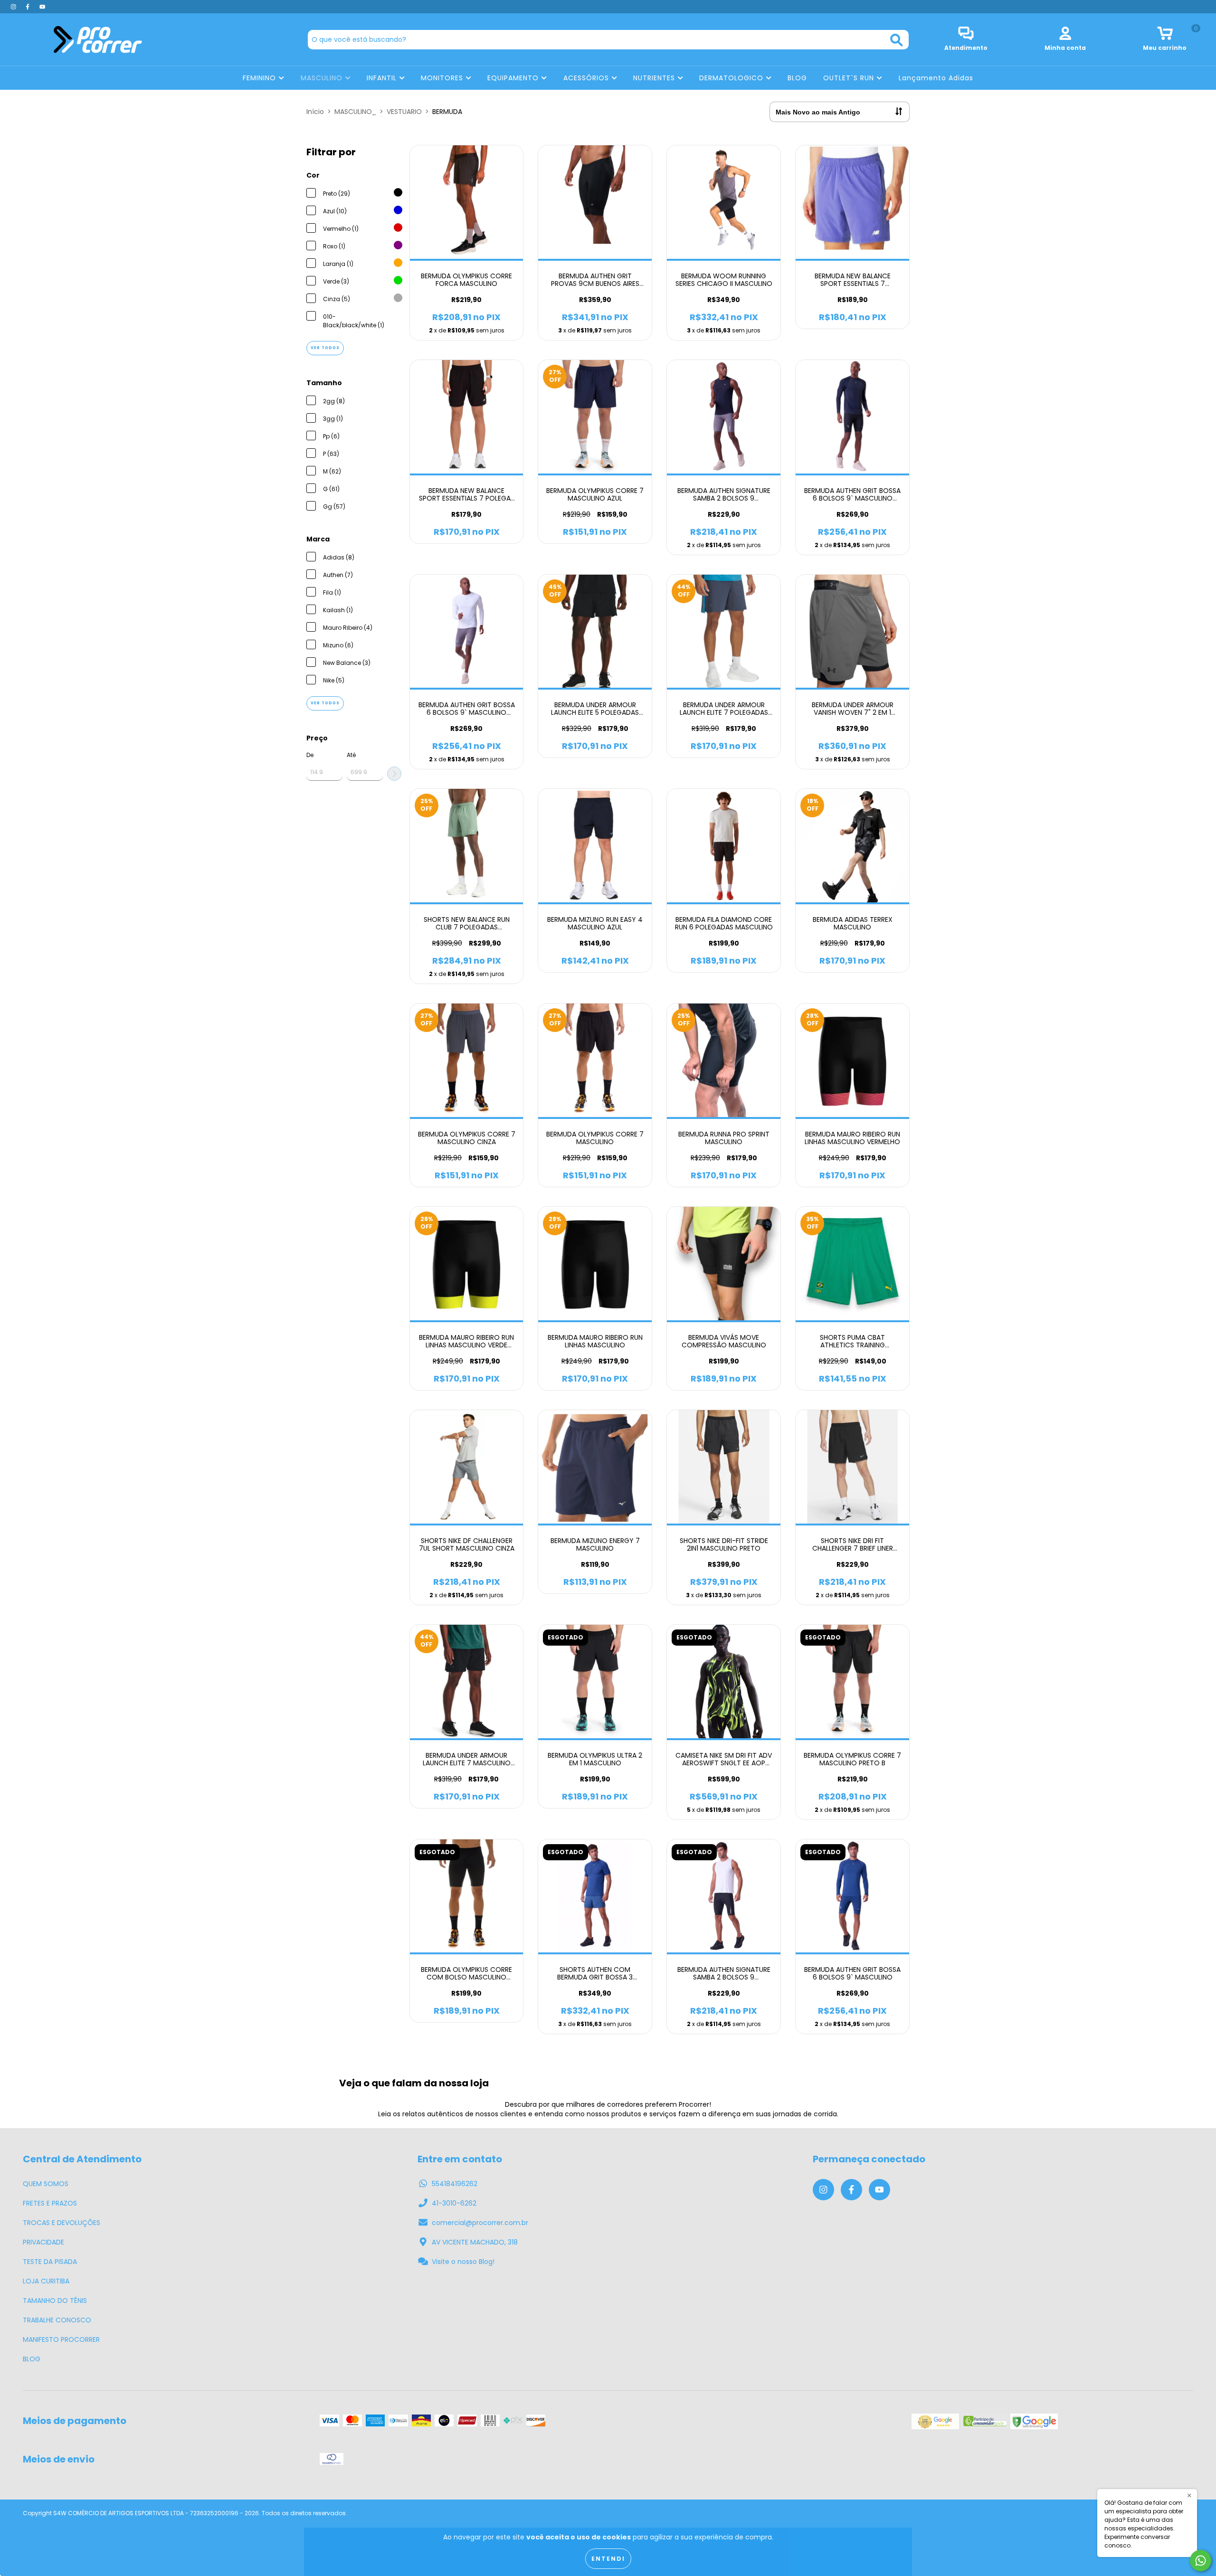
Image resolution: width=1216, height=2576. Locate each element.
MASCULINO (323, 78)
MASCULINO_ (355, 112)
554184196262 (455, 2184)
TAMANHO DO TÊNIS (55, 2301)
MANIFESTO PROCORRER (61, 2339)
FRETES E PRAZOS (50, 2203)
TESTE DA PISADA (50, 2262)
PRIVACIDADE (43, 2242)
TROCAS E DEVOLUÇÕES (62, 2223)
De (310, 755)
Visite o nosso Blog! (463, 2262)
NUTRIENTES (655, 78)
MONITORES (443, 78)
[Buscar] (897, 40)
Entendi (608, 2559)
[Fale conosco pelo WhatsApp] (1201, 2561)
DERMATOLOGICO (732, 78)
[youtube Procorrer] (42, 7)
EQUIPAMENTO (514, 78)
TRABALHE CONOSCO (57, 2320)
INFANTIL (383, 78)
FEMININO (261, 78)
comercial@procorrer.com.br (480, 2223)
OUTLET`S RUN (850, 78)
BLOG (797, 78)
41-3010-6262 (454, 2203)
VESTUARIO (404, 112)
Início (315, 112)
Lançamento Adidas (936, 78)
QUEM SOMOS (46, 2184)
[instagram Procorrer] (14, 7)
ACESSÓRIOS (587, 78)
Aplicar (394, 774)
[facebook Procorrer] (28, 7)
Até (351, 755)
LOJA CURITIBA (46, 2281)
